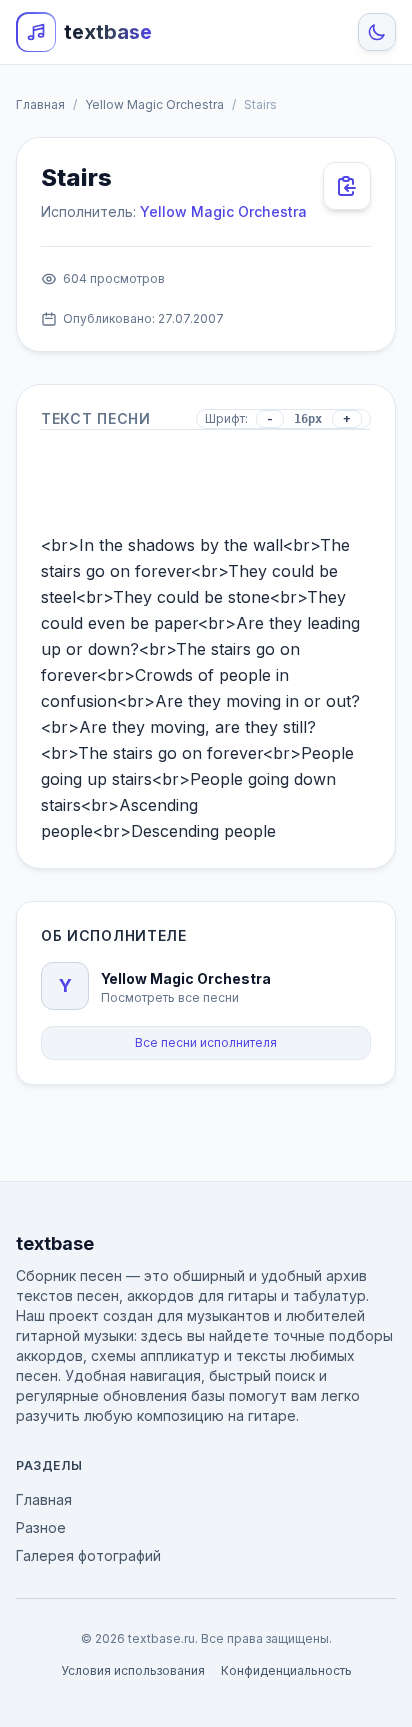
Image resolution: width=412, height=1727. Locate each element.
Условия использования (133, 1670)
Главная (40, 104)
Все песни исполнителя (206, 1042)
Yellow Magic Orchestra (154, 104)
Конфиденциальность (286, 1670)
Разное (41, 1527)
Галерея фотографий (88, 1555)
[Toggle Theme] (377, 32)
